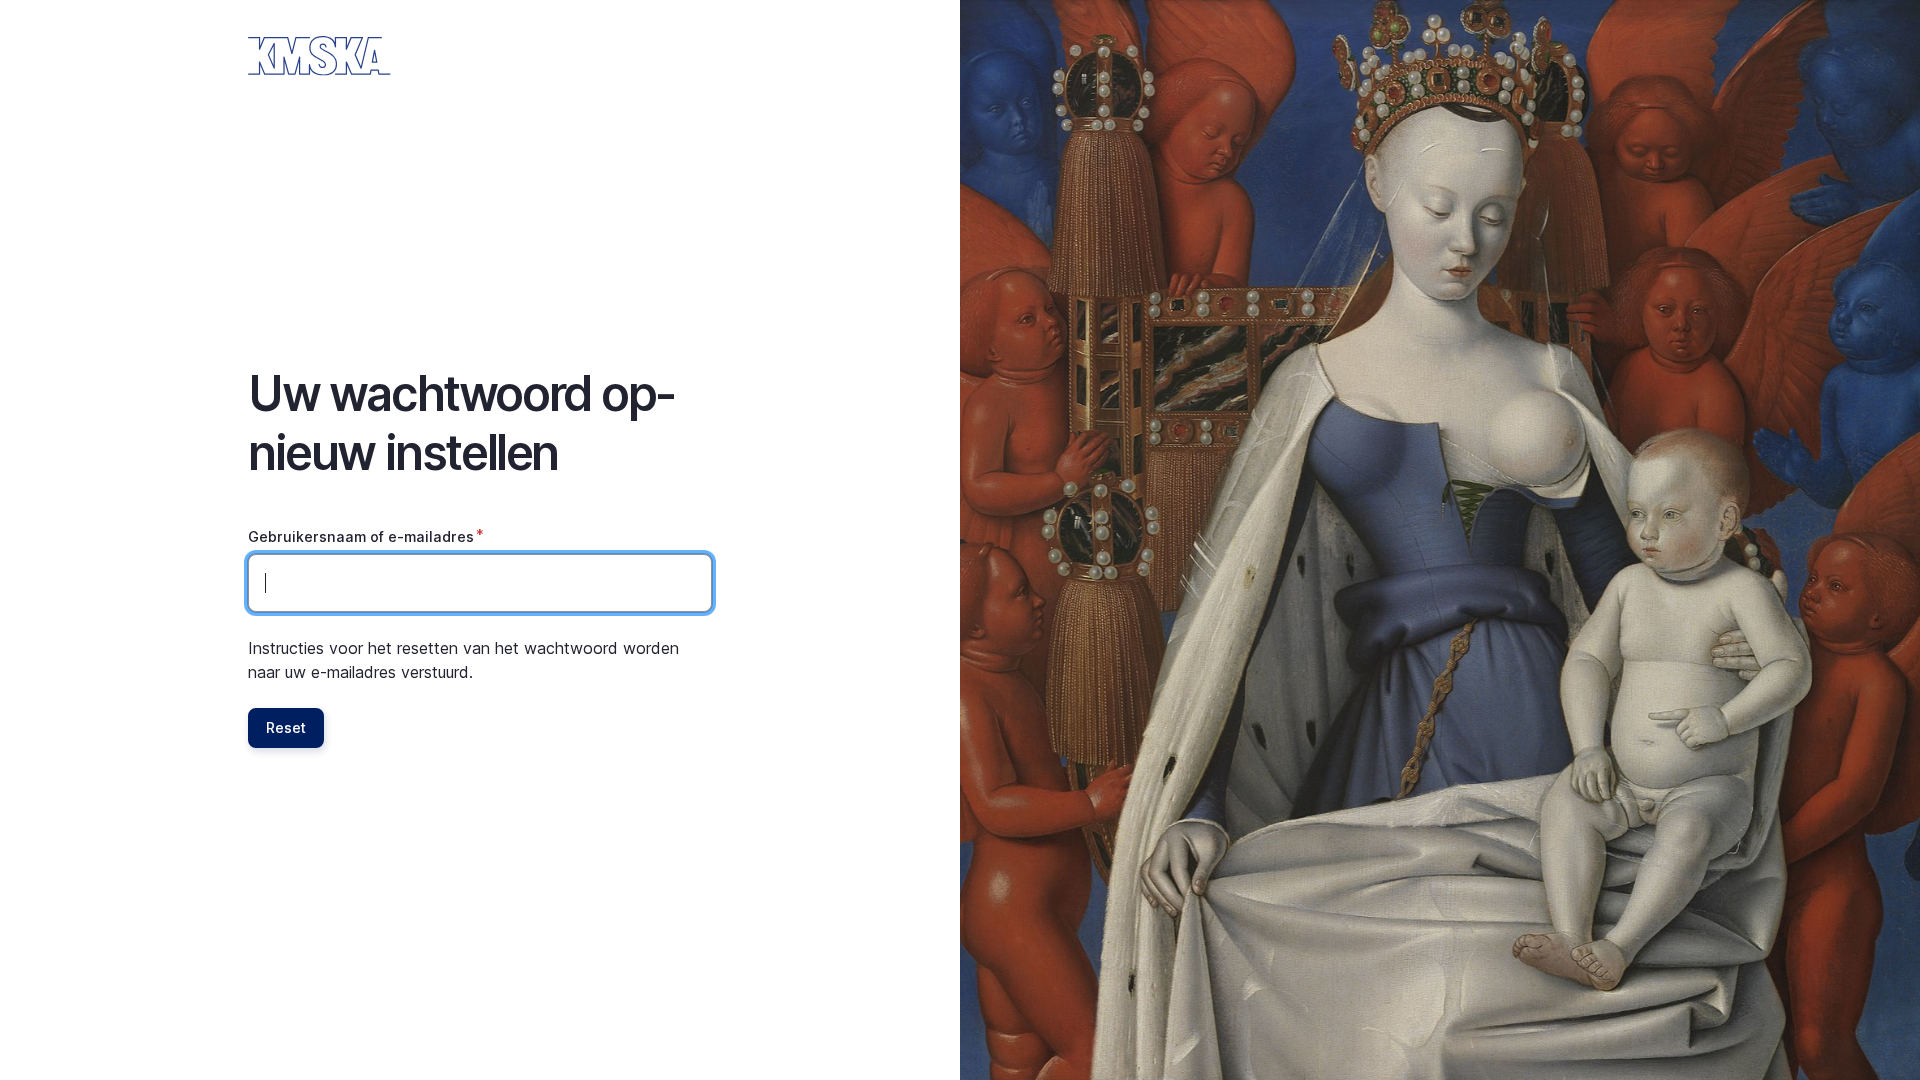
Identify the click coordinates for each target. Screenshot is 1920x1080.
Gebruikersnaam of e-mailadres (361, 536)
